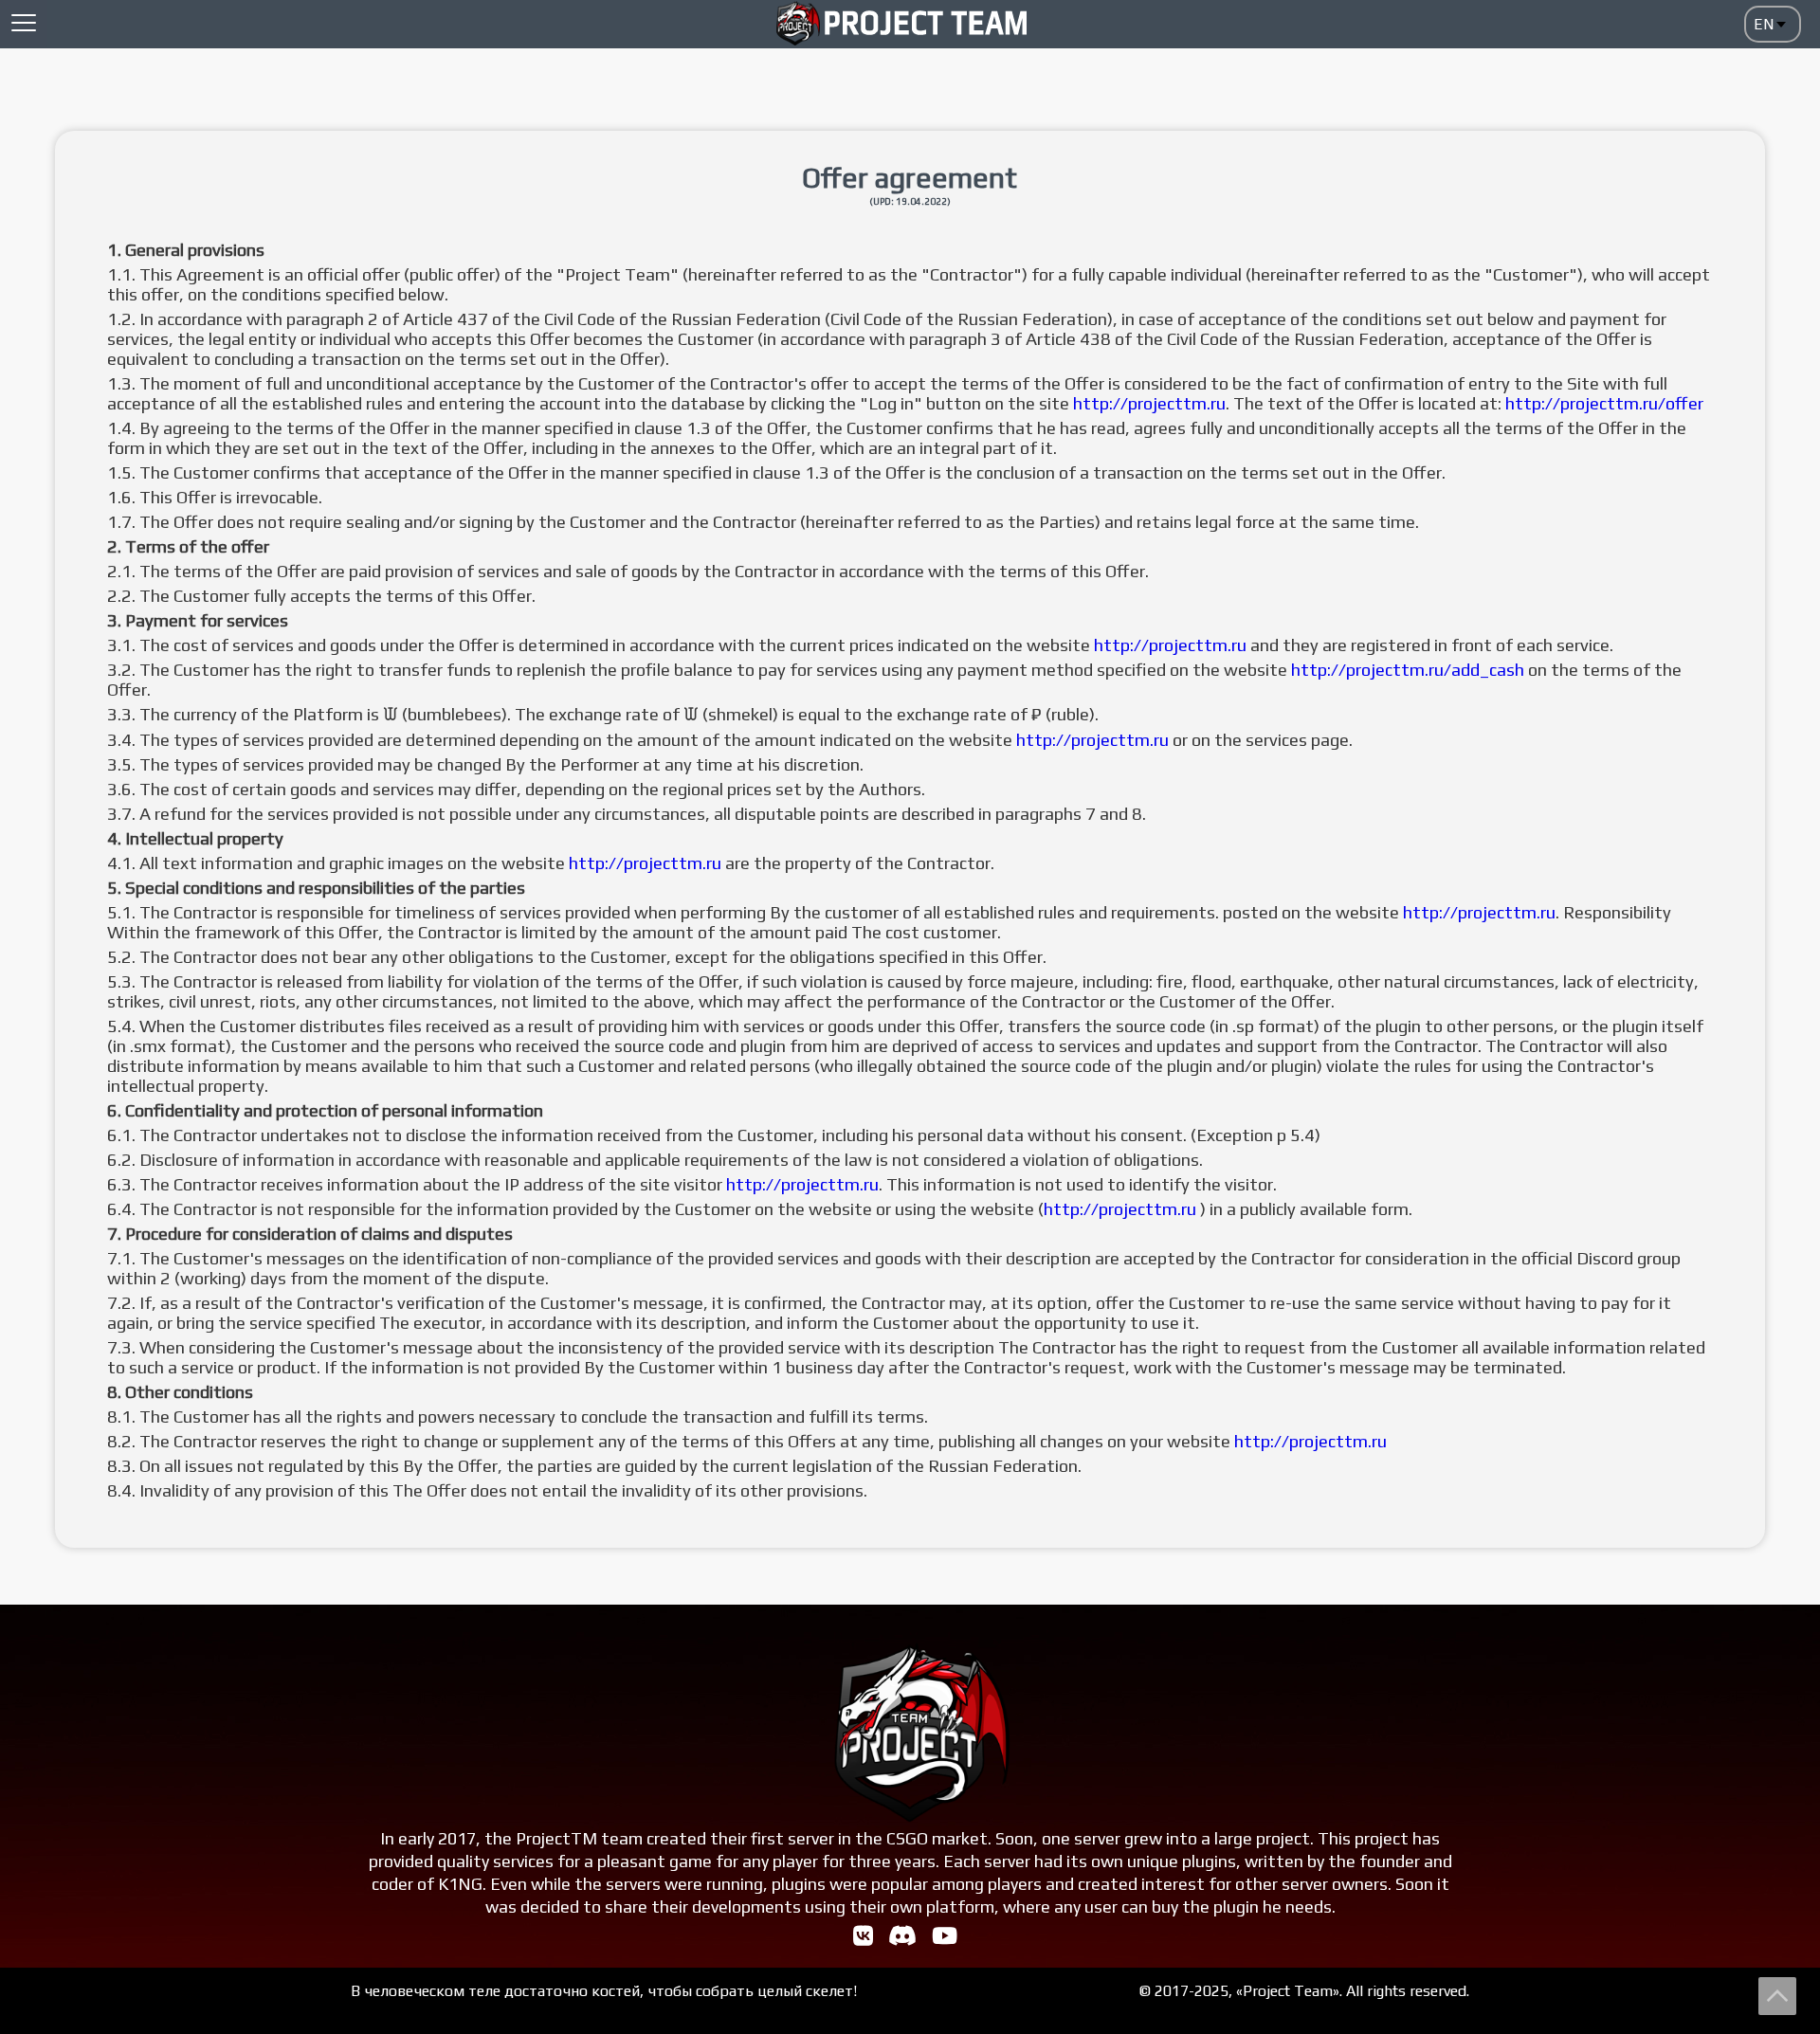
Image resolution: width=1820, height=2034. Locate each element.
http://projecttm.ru (1149, 403)
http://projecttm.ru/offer (1604, 403)
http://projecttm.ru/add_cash (1408, 670)
